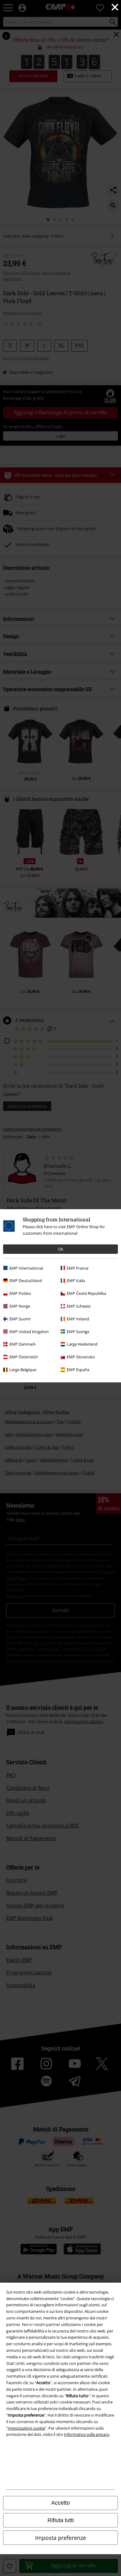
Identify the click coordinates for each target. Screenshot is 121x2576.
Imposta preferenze (60, 2538)
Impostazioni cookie (26, 2428)
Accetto (60, 2503)
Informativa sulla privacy (87, 2434)
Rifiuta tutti (61, 2520)
